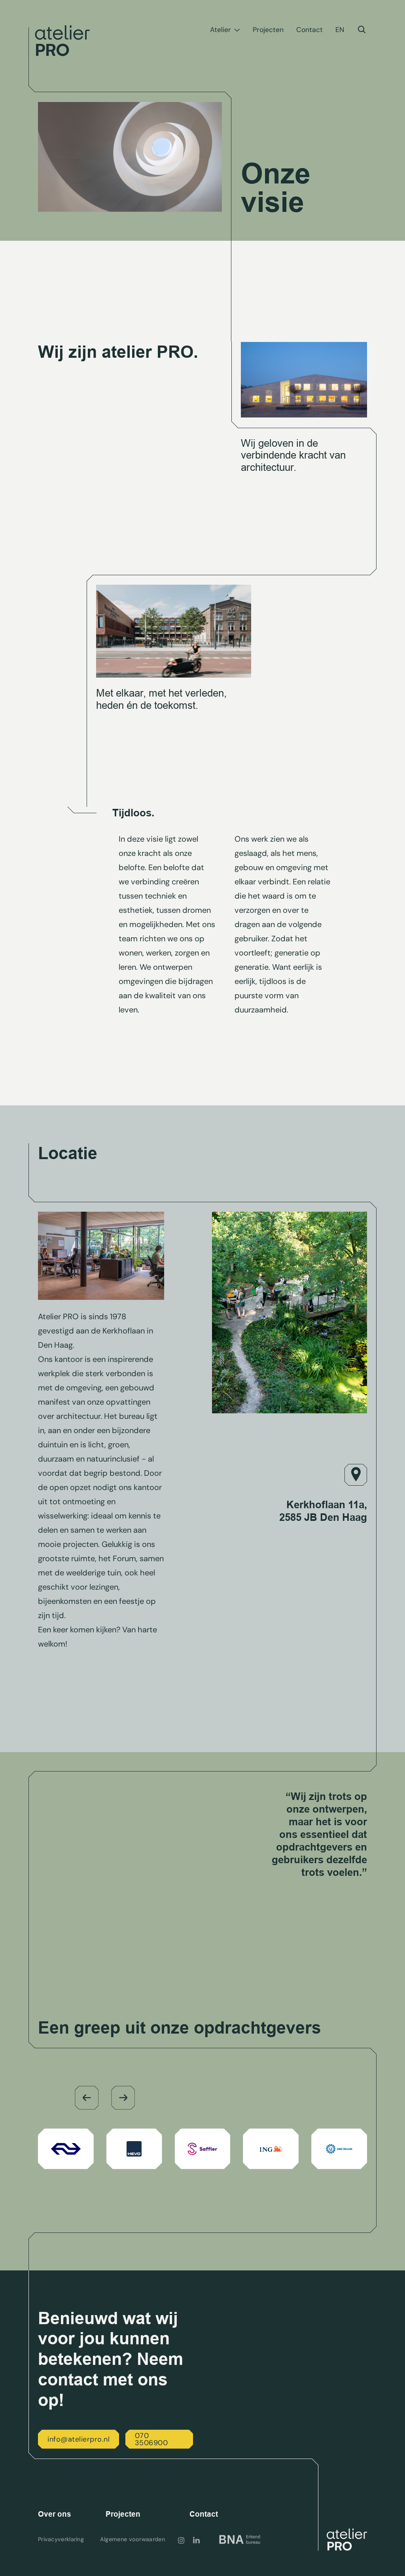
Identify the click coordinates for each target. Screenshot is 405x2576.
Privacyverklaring (61, 2539)
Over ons (55, 2514)
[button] (87, 2098)
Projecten (268, 30)
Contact (309, 30)
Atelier (220, 30)
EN (340, 30)
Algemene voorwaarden (132, 2539)
